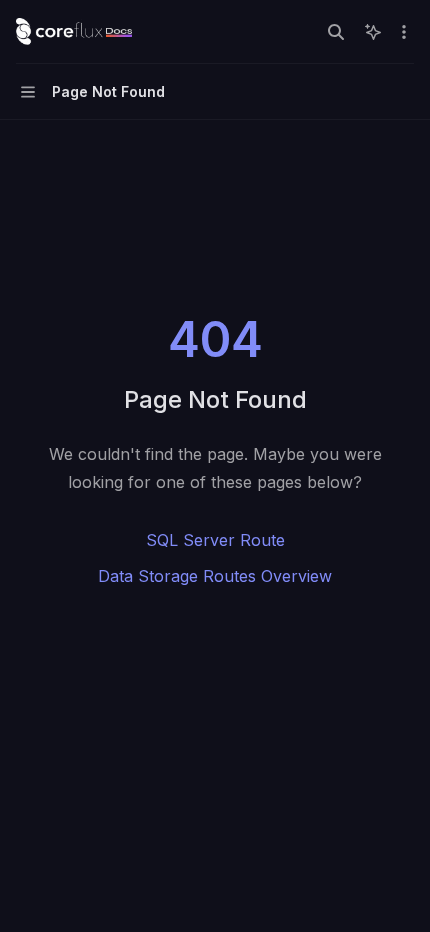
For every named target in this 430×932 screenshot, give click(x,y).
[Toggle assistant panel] (373, 32)
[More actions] (404, 32)
